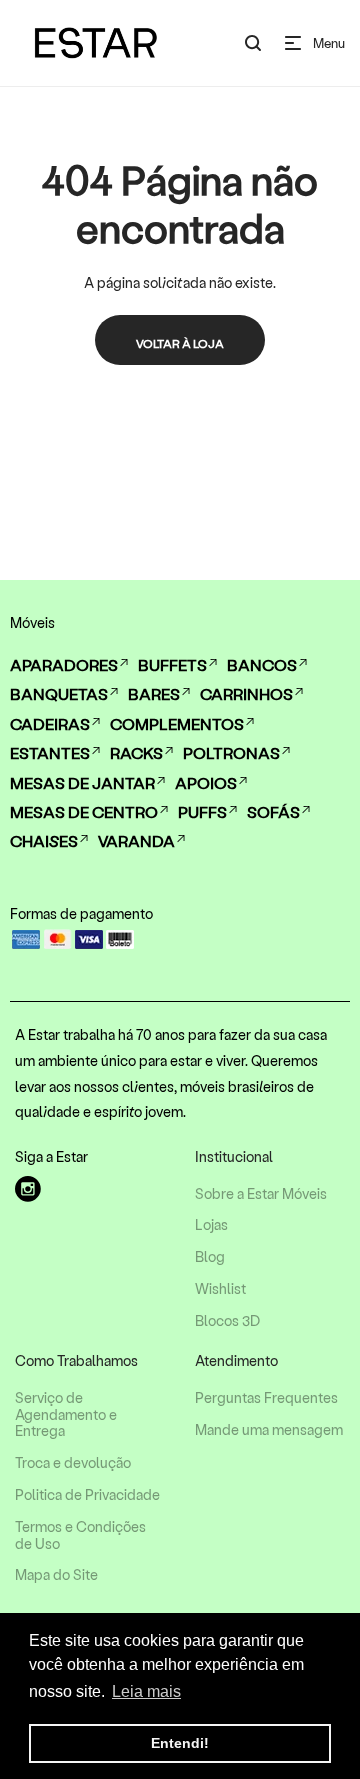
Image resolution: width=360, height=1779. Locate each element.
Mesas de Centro (84, 811)
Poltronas (231, 752)
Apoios (206, 782)
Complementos (177, 723)
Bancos (262, 664)
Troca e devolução (73, 1463)
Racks (136, 752)
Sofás (273, 811)
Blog (210, 1257)
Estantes (50, 752)
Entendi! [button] (180, 1743)
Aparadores (64, 664)
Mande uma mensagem (269, 1430)
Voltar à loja (180, 343)
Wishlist (220, 1289)
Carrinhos (246, 693)
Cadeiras (50, 723)
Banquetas (59, 693)
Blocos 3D (227, 1321)
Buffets (172, 664)
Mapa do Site (56, 1575)
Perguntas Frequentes (266, 1398)
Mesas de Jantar (82, 782)
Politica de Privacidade (87, 1495)
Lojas (211, 1225)
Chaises (44, 840)
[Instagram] (28, 1189)
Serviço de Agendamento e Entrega (66, 1415)
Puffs (202, 811)
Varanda (136, 840)
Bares (154, 693)
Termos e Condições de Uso (80, 1535)
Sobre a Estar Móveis (261, 1194)
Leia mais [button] (146, 1691)
